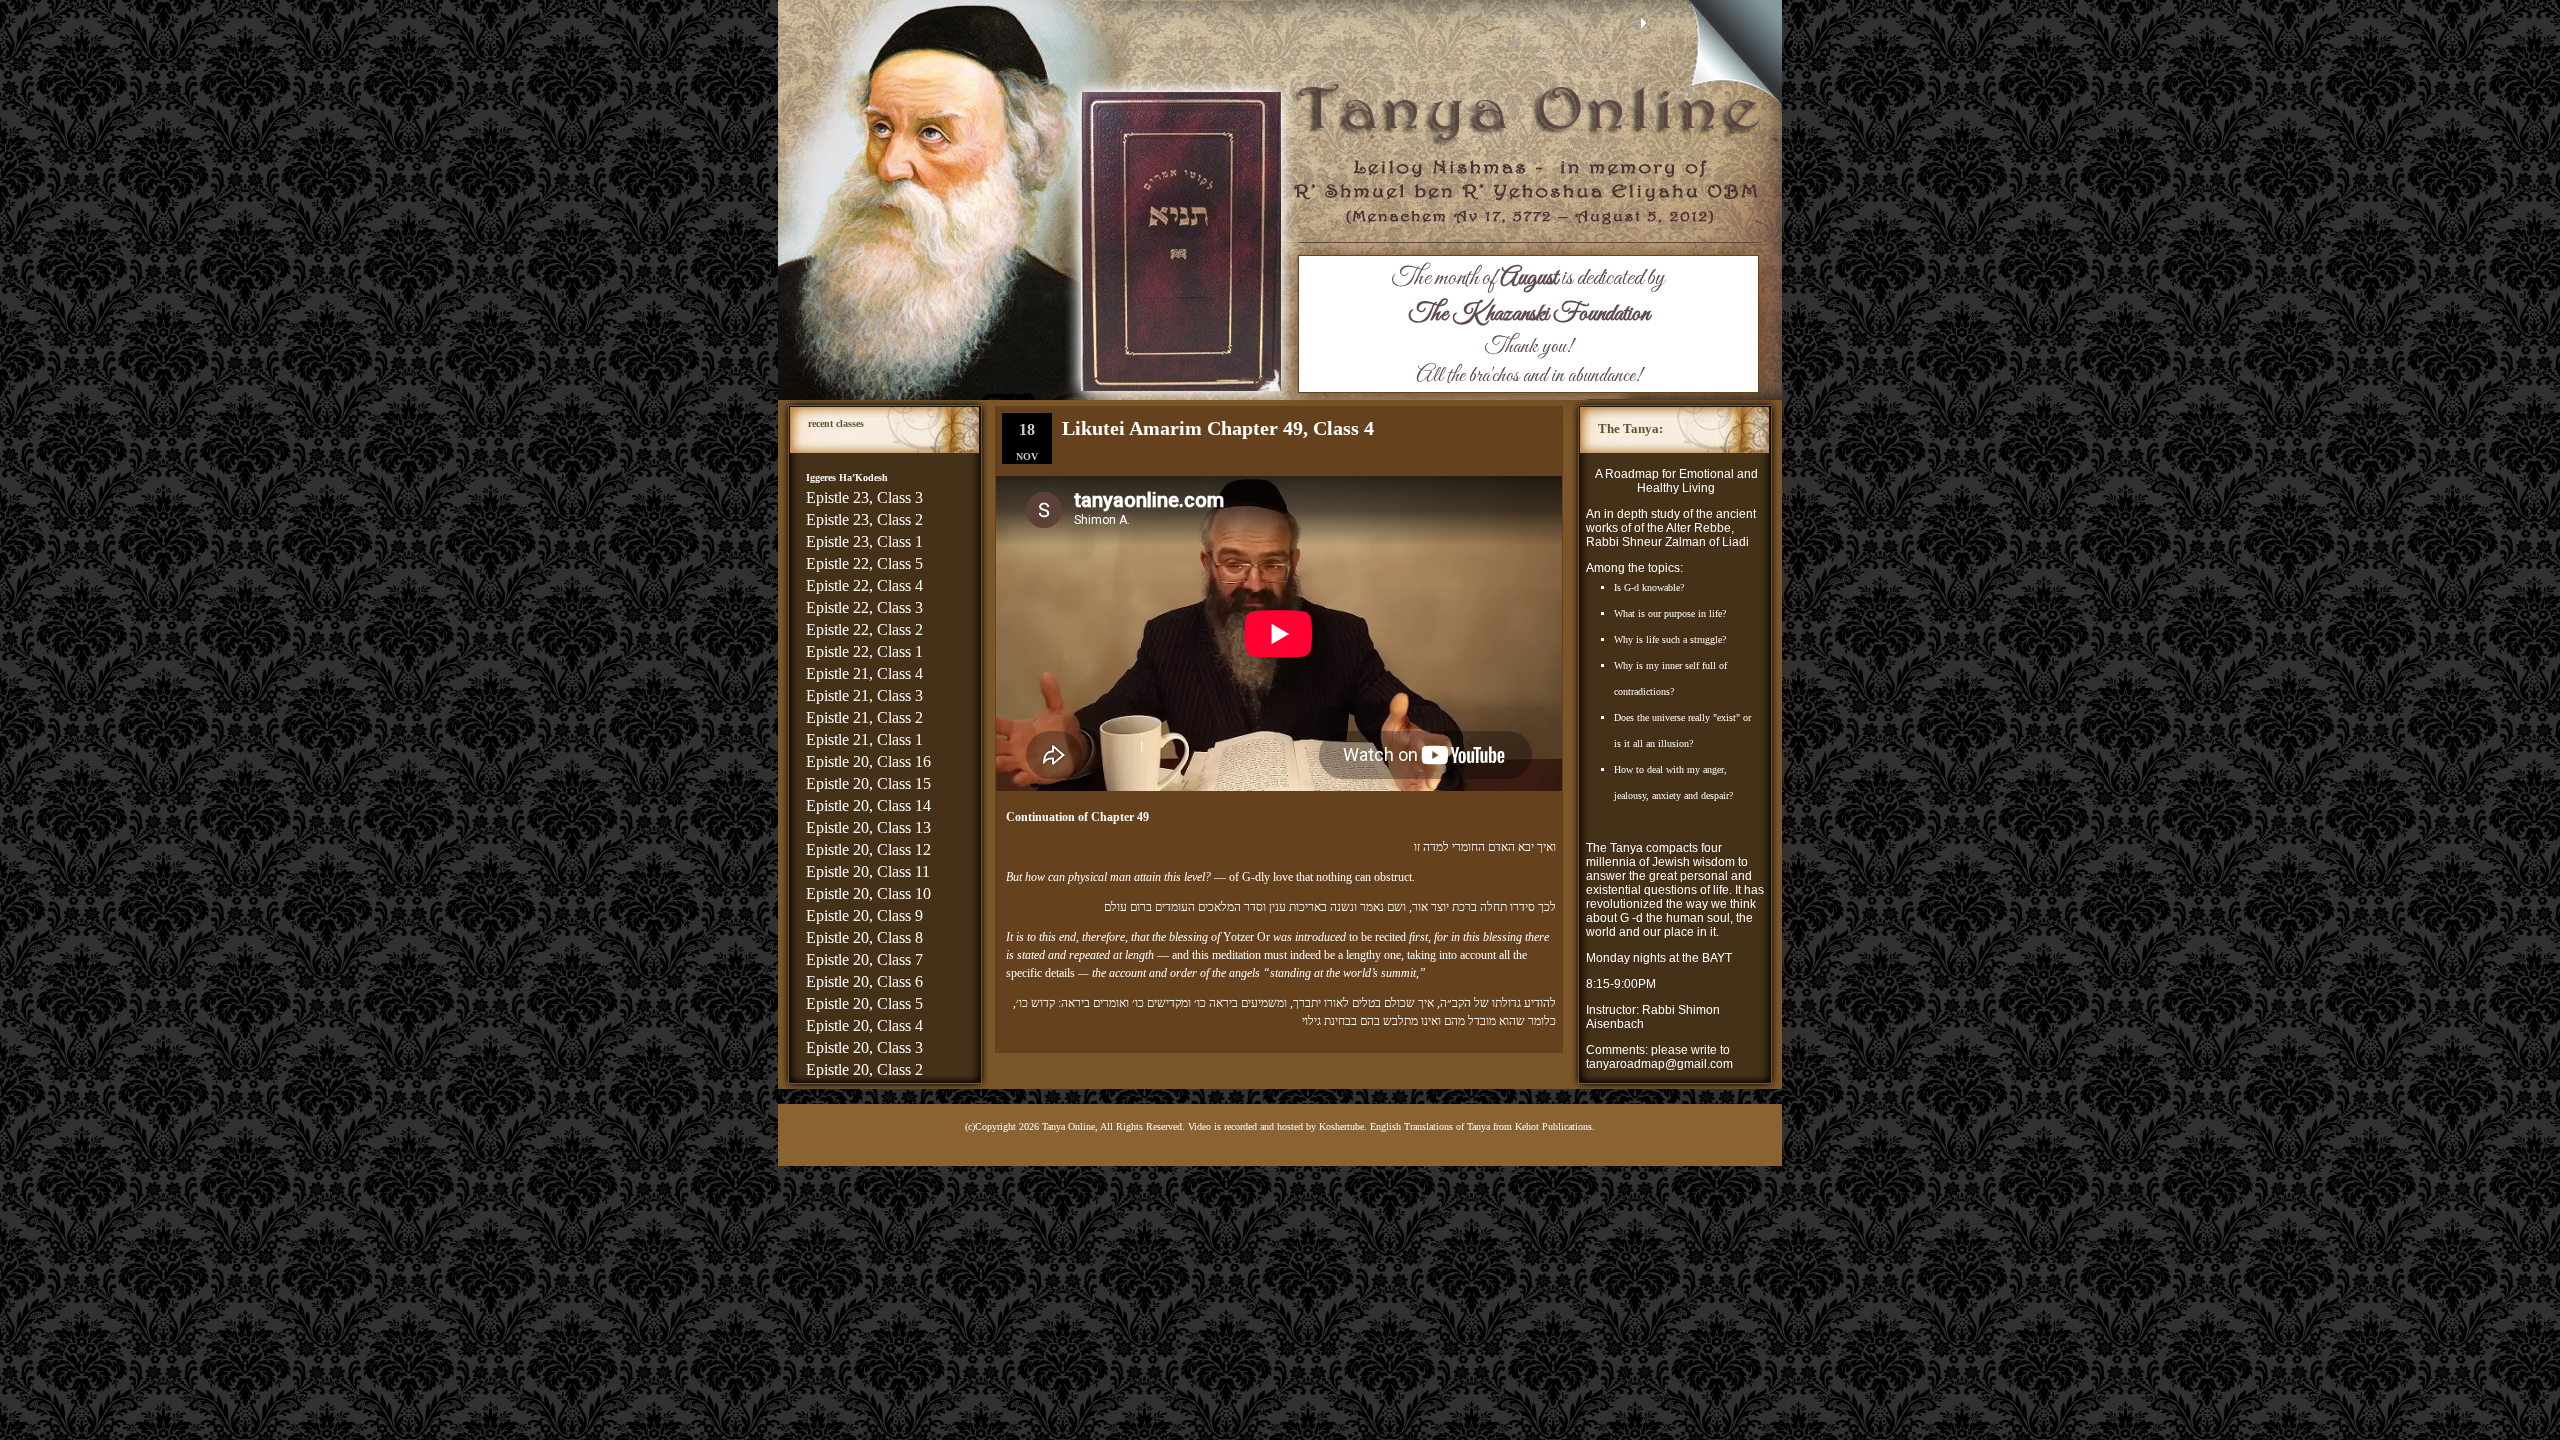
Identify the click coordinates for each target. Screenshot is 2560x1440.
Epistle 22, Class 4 (864, 585)
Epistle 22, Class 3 (864, 607)
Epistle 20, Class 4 (864, 1025)
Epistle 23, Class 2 (864, 519)
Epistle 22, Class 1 (864, 651)
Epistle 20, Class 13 (868, 827)
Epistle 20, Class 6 (864, 981)
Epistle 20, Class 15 (868, 783)
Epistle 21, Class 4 (864, 673)
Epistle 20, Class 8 (864, 937)
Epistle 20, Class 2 (864, 1069)
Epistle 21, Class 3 (864, 695)
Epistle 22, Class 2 (864, 629)
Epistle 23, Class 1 (864, 541)
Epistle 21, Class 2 (864, 717)
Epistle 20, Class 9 (864, 915)
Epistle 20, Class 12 (868, 849)
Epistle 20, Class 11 (868, 871)
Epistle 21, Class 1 (864, 739)
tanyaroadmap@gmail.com (1659, 1064)
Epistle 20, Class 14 (868, 805)
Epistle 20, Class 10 (868, 893)
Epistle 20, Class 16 (868, 761)
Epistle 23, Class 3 (864, 497)
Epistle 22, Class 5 (864, 563)
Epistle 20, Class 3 (864, 1047)
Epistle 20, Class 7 (864, 959)
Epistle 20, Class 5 (864, 1003)
